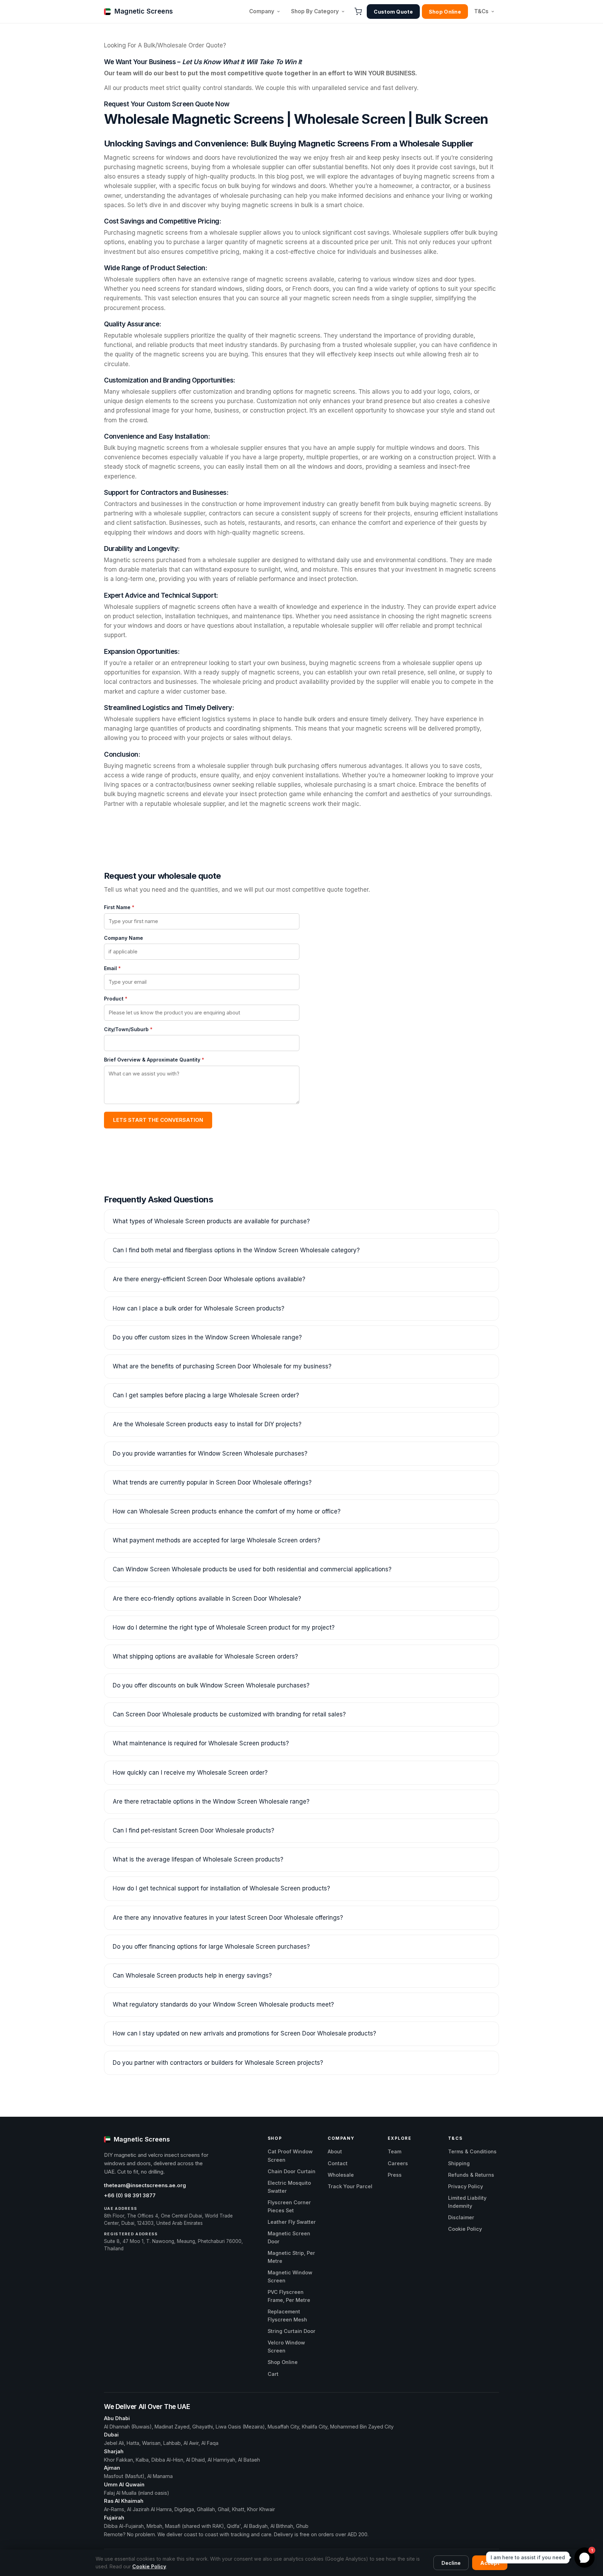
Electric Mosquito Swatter (289, 2187)
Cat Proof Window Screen (290, 2155)
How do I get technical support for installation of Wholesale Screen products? (221, 1888)
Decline (451, 2563)
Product (116, 999)
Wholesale (341, 2175)
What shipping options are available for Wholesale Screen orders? (205, 1656)
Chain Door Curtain (292, 2171)
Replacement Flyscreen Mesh (287, 2316)
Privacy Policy (466, 2186)
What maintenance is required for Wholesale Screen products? (201, 1743)
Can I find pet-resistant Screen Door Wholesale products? (193, 1830)
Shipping (459, 2163)
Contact (338, 2163)
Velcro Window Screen (286, 2347)
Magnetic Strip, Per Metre (291, 2257)
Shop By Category (315, 11)
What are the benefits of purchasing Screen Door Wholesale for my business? (222, 1366)
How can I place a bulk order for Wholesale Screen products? (199, 1308)
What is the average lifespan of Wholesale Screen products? (198, 1859)
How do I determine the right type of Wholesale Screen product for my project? (224, 1627)
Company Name (124, 938)
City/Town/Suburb (128, 1029)
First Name (119, 907)
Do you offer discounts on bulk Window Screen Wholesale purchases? (211, 1685)
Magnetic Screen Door (289, 2237)
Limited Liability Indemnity (467, 2202)
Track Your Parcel (350, 2186)
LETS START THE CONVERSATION (158, 1120)
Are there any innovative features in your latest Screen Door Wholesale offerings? (228, 1918)
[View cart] (358, 12)
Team (394, 2151)
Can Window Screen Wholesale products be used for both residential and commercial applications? (252, 1569)
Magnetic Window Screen (290, 2276)
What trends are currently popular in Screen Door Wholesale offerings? (212, 1482)
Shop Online (445, 12)
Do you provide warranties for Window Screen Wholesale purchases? (210, 1453)
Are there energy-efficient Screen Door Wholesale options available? (209, 1279)
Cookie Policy (465, 2229)
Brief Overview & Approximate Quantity (154, 1060)
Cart (273, 2374)
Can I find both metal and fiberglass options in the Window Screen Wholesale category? (236, 1250)
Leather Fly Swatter (292, 2222)
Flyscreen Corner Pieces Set (289, 2206)
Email (112, 968)
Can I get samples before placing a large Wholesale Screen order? (206, 1395)
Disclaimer (461, 2217)
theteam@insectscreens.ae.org (145, 2185)
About (335, 2151)
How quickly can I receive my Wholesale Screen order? (190, 1773)
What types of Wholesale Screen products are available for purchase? (211, 1221)
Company (262, 11)
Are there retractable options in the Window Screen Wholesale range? (211, 1801)
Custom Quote (393, 12)
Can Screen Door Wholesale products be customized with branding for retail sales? (229, 1714)
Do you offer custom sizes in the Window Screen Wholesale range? (207, 1337)
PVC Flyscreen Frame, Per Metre (289, 2296)
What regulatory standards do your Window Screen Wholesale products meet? (223, 2004)
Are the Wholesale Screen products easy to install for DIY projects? (207, 1424)
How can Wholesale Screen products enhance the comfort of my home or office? (227, 1511)
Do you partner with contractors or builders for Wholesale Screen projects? (218, 2063)
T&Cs (481, 11)
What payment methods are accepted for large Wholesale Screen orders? (217, 1540)
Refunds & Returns (471, 2175)
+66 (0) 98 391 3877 (130, 2196)
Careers (398, 2163)
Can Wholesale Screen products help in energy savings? (192, 1976)
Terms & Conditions (472, 2151)
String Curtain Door (292, 2331)
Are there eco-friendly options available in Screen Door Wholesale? (207, 1599)
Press (395, 2175)
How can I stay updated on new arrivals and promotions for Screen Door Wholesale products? (244, 2033)
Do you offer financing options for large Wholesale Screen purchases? (211, 1947)
